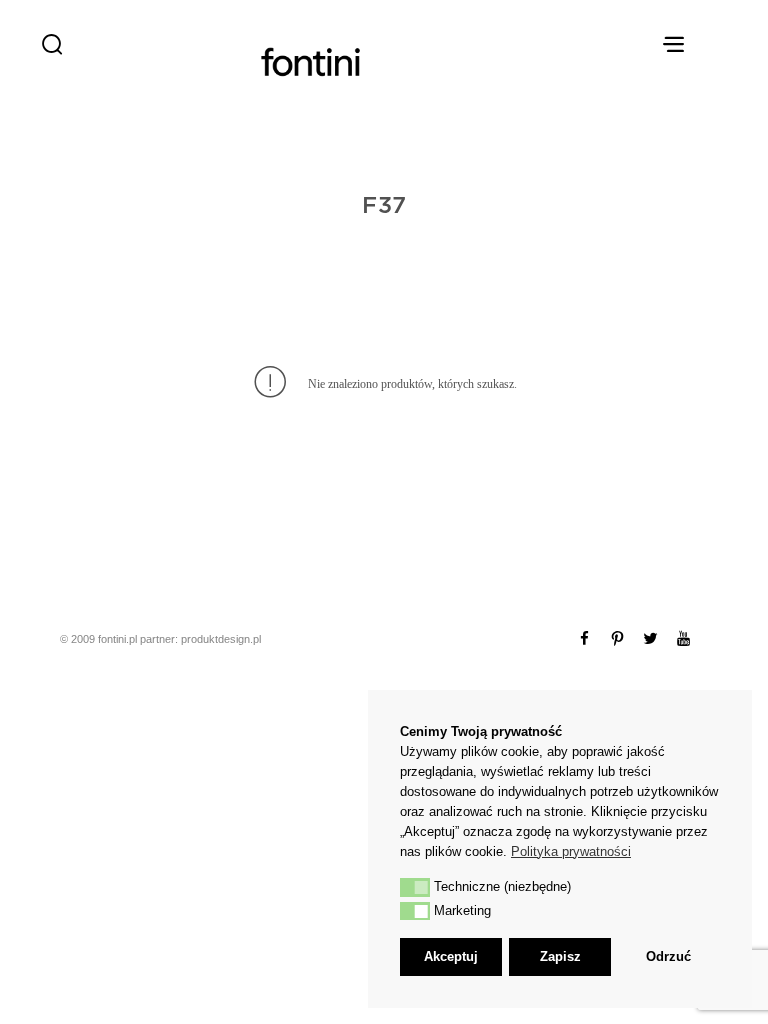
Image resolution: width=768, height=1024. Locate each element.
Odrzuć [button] (668, 956)
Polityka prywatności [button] (571, 851)
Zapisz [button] (560, 956)
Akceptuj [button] (451, 956)
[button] (415, 887)
